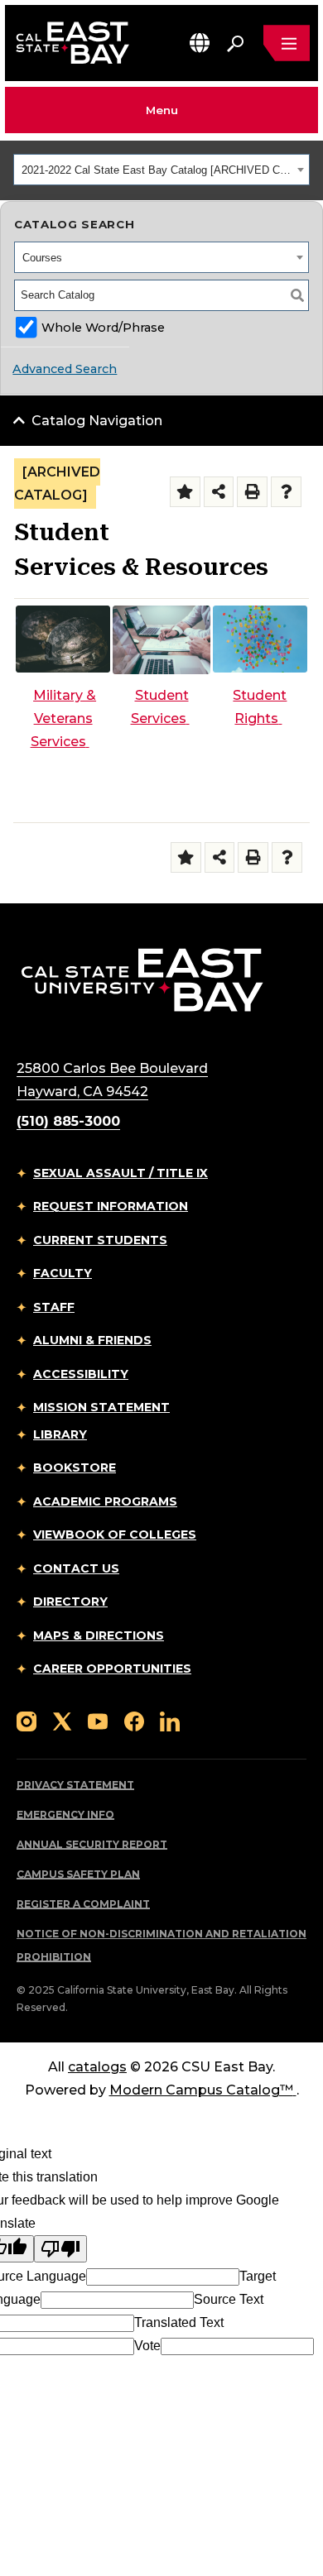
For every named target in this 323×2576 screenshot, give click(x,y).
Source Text (229, 2299)
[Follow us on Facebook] (134, 1720)
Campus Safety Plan (78, 1874)
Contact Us (76, 1568)
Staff (54, 1307)
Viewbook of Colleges (115, 1535)
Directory (70, 1602)
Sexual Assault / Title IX (121, 1173)
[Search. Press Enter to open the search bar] (235, 43)
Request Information (111, 1206)
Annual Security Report (92, 1844)
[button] (200, 43)
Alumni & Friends (92, 1340)
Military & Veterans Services (64, 718)
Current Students (100, 1240)
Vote (147, 2346)
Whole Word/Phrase (103, 328)
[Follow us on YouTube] (98, 1720)
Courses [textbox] (42, 258)
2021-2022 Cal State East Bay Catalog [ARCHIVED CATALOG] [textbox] (157, 170)
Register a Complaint (83, 1904)
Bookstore (75, 1468)
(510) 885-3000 (68, 1121)
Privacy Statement (75, 1785)
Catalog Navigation (97, 421)
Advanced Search (65, 369)
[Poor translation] (60, 2249)
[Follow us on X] (62, 1720)
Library (60, 1434)
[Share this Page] (219, 492)
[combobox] (161, 170)
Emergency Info (65, 1815)
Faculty (63, 1273)
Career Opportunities (112, 1669)
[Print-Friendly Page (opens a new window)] (252, 492)
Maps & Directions (99, 1635)
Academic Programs (105, 1501)
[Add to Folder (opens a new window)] (185, 492)
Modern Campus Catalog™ (201, 2090)
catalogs (97, 2067)
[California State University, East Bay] (142, 979)
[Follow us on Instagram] (27, 1720)
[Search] (297, 295)
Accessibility (81, 1374)
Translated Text (179, 2322)
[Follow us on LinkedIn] (170, 1720)
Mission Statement (101, 1407)
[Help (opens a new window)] (286, 492)
